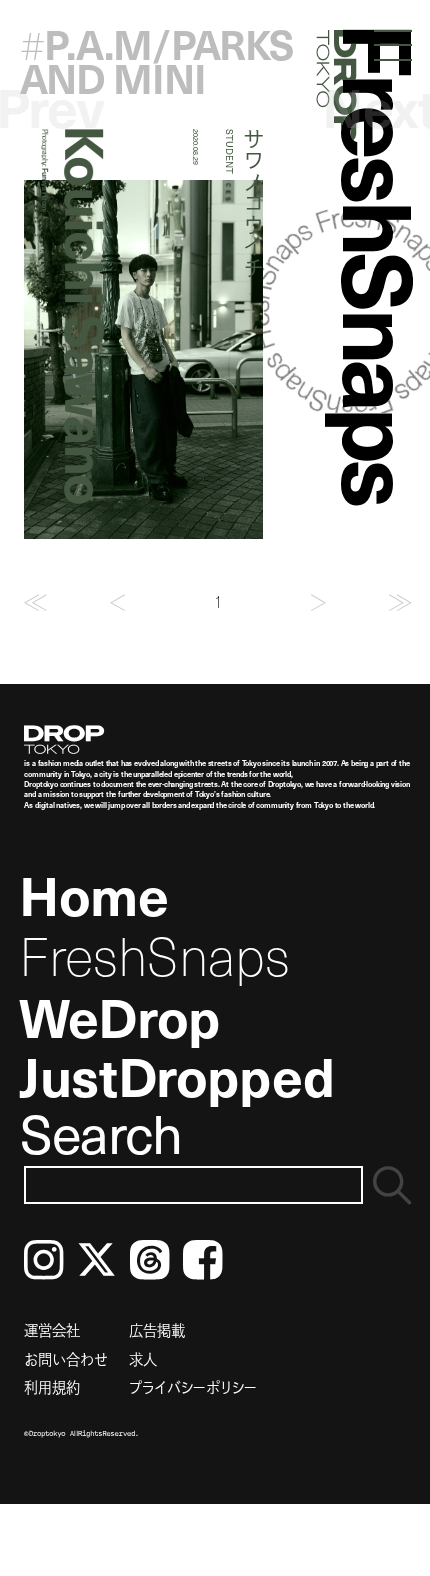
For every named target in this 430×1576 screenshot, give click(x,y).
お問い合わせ (66, 1359)
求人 (143, 1359)
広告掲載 (157, 1330)
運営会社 (52, 1330)
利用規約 (52, 1387)
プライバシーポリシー (193, 1387)
